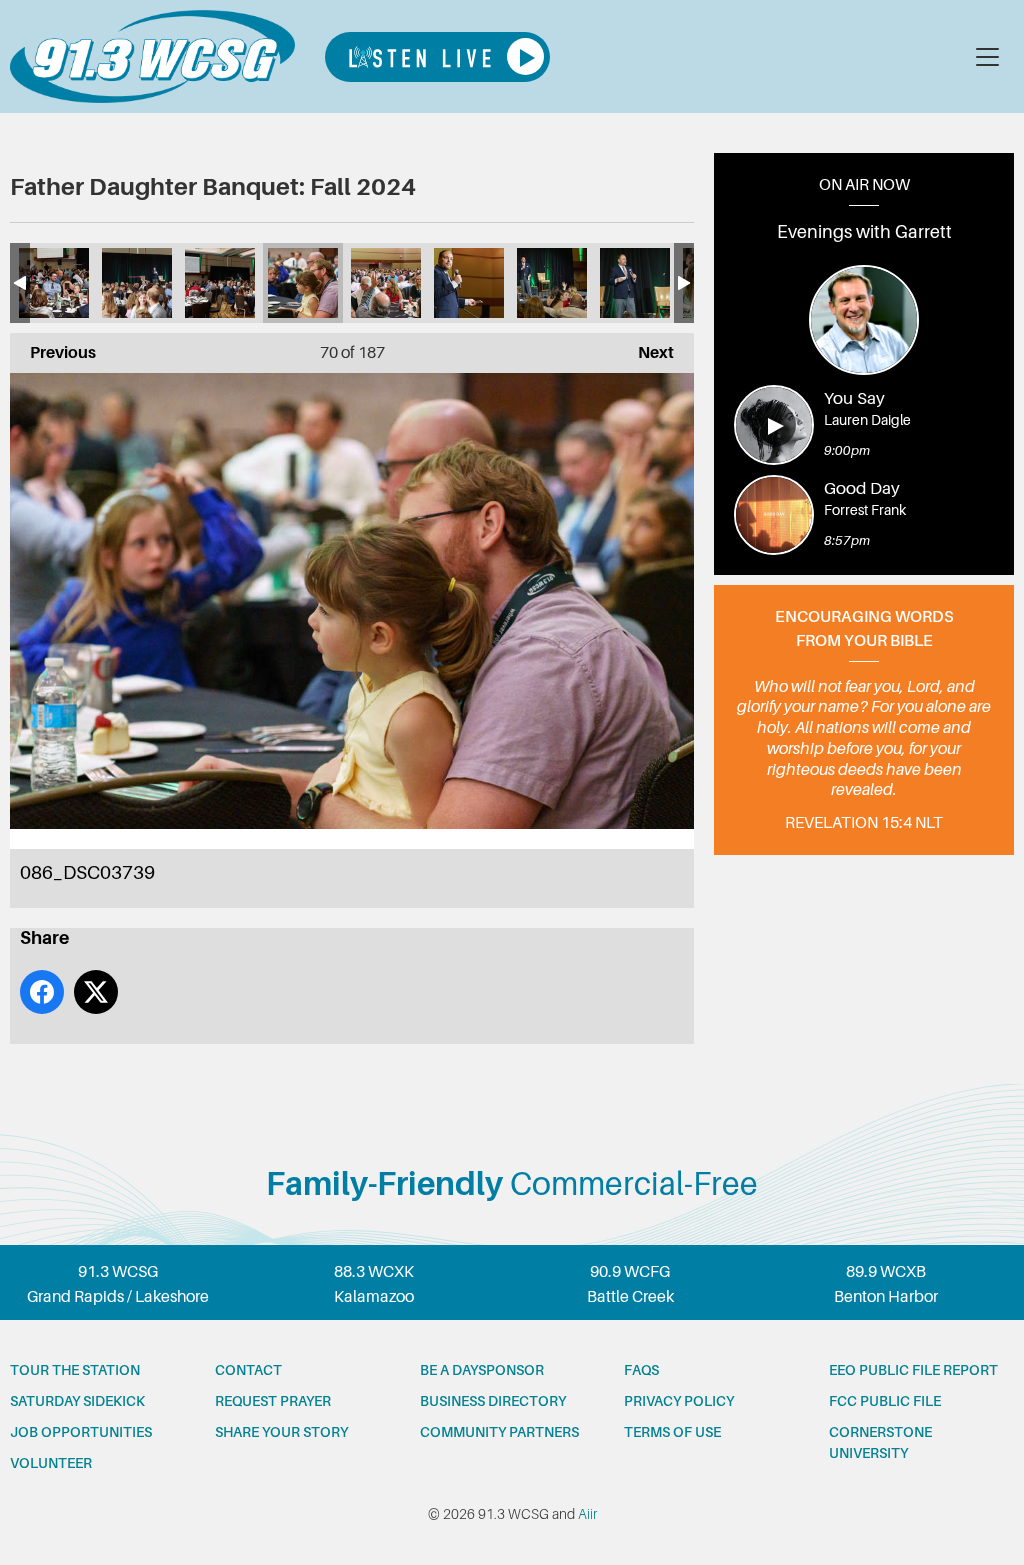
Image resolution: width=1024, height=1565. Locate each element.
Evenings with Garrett (864, 232)
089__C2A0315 (54, 283)
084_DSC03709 (469, 283)
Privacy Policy (679, 1401)
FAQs (641, 1370)
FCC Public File (885, 1401)
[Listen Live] (437, 57)
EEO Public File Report (913, 1370)
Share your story (281, 1432)
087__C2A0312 (220, 283)
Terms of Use (672, 1432)
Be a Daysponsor (482, 1370)
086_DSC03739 (303, 283)
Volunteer (51, 1463)
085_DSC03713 (386, 283)
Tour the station (75, 1370)
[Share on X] (96, 992)
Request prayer (273, 1401)
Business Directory (493, 1401)
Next (646, 353)
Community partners (499, 1432)
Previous (53, 353)
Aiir (587, 1514)
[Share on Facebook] (42, 992)
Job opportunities (81, 1432)
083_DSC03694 (552, 283)
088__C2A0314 (137, 283)
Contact (248, 1370)
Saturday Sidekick (77, 1401)
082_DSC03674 (635, 283)
